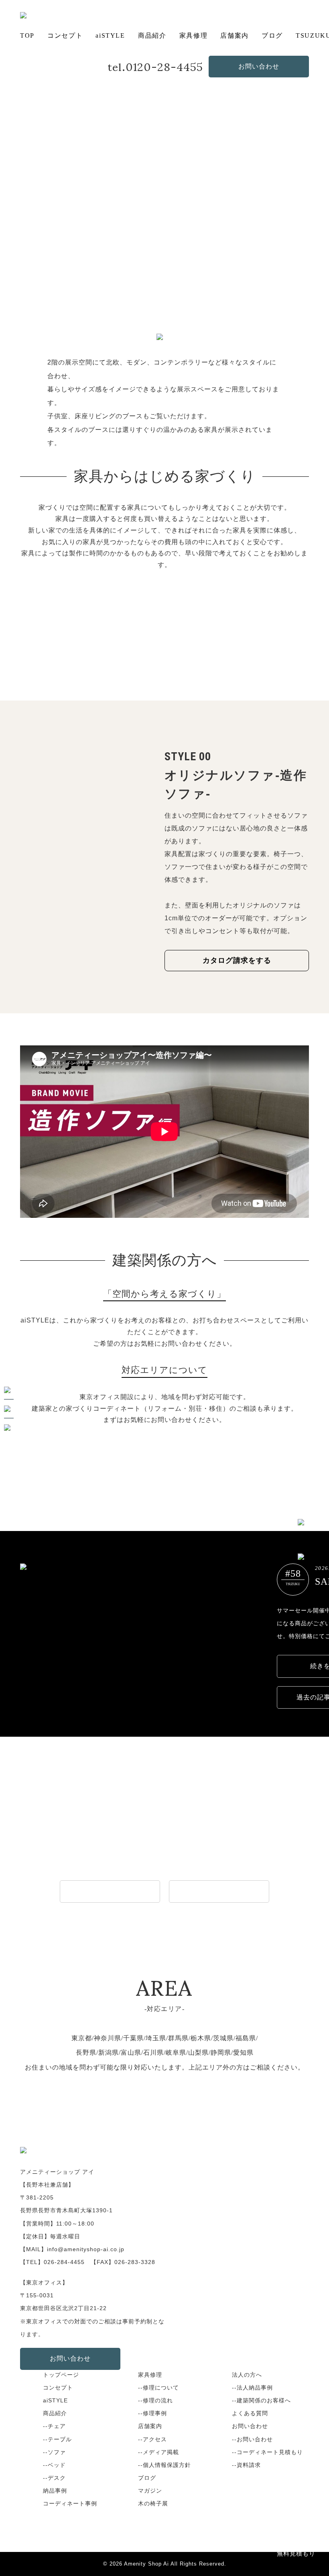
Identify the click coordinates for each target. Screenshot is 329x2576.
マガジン (150, 2491)
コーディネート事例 (70, 2503)
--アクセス (152, 2439)
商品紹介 (152, 35)
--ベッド (54, 2465)
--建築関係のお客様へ (261, 2400)
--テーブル (57, 2439)
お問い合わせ (259, 66)
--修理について (158, 2388)
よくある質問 (250, 2413)
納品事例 (55, 2491)
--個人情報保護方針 (164, 2465)
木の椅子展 (153, 2503)
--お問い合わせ (252, 2439)
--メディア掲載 (158, 2452)
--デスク (54, 2478)
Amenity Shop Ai (146, 2564)
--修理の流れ (155, 2400)
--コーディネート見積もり (267, 2452)
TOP (27, 35)
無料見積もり (296, 2553)
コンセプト (65, 35)
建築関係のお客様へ (219, 1891)
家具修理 (193, 35)
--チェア (54, 2426)
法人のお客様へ (110, 1891)
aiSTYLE (110, 35)
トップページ (61, 2375)
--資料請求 (246, 2465)
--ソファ (54, 2452)
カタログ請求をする (237, 960)
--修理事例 (152, 2413)
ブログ (272, 35)
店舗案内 (234, 35)
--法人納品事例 (252, 2388)
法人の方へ (247, 2375)
